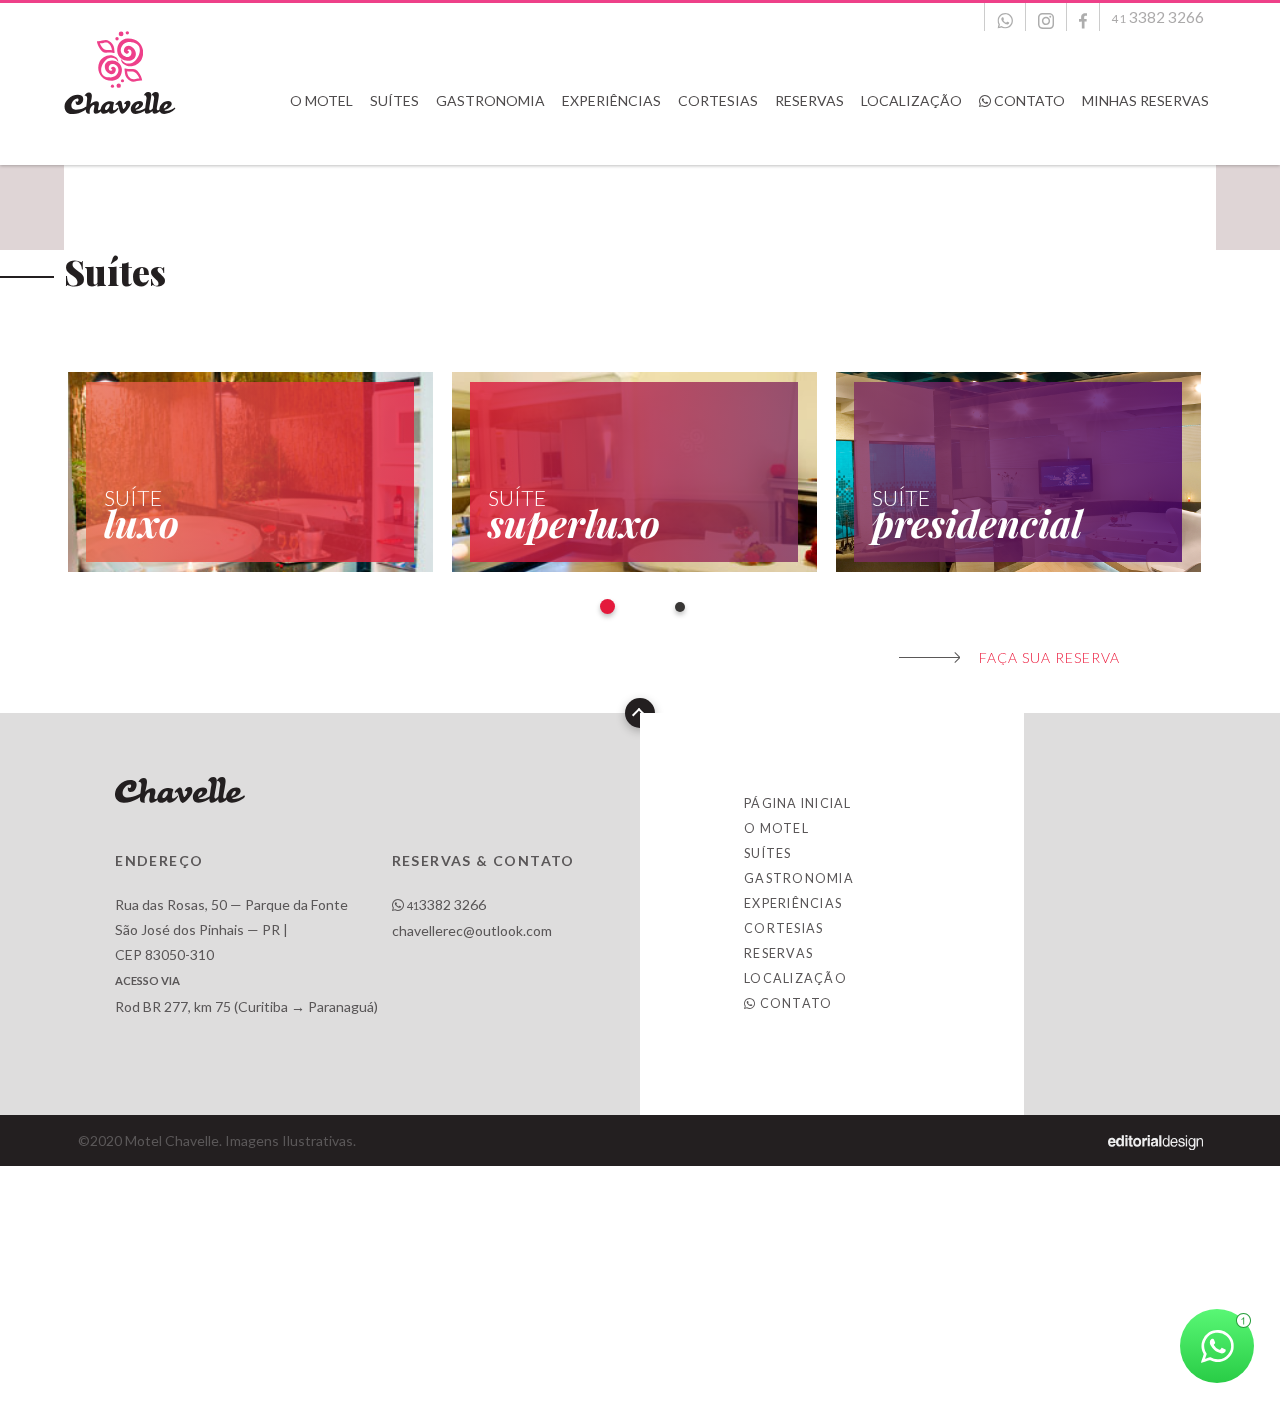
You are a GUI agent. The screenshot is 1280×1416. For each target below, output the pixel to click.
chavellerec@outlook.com (472, 930)
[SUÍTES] (396, 140)
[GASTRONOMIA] (492, 140)
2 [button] (680, 607)
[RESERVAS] (811, 140)
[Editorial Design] (1155, 1140)
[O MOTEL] (323, 140)
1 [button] (607, 606)
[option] (256, 472)
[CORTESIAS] (719, 140)
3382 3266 (446, 904)
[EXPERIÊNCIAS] (613, 140)
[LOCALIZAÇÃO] (913, 140)
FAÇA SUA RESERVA (1049, 657)
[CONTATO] (1023, 140)
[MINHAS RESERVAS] (1145, 140)
